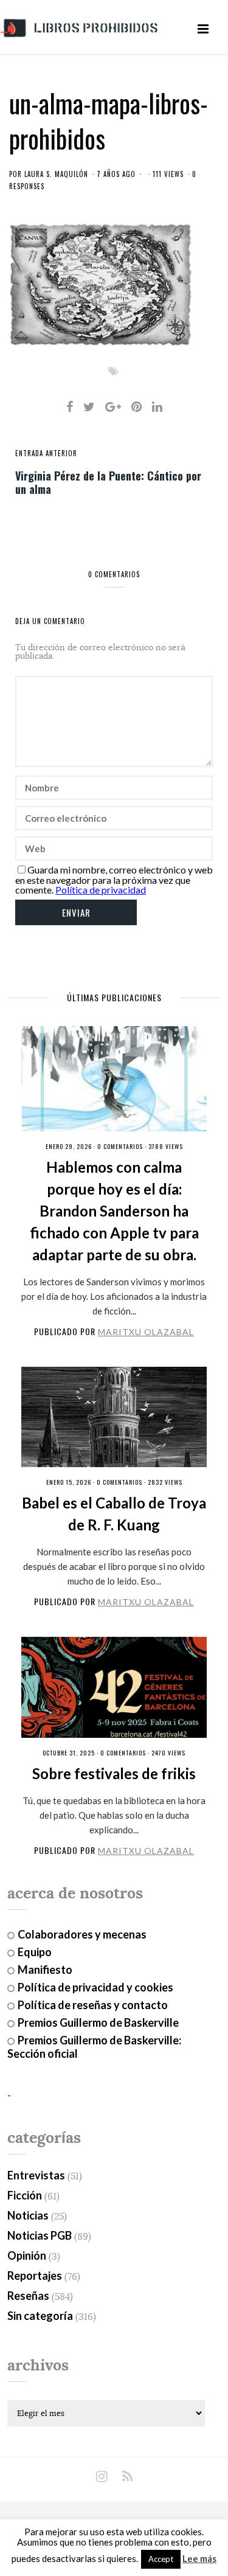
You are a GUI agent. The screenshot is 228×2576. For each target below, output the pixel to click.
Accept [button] (161, 2559)
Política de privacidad (101, 890)
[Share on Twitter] (89, 406)
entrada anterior (46, 453)
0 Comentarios (120, 1146)
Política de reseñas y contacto (93, 2005)
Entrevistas (36, 2175)
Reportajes (35, 2276)
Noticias (28, 2215)
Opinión (27, 2255)
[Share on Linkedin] (157, 406)
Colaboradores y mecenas (82, 1934)
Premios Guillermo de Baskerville (98, 2022)
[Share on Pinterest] (136, 406)
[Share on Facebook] (70, 406)
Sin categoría (40, 2316)
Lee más (199, 2559)
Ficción (25, 2195)
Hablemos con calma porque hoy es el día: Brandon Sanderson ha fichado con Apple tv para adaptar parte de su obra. (114, 1211)
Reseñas (28, 2296)
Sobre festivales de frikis (114, 1773)
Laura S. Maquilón (56, 174)
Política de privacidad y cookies (95, 1987)
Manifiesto (45, 1970)
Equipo (35, 1952)
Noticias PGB (40, 2235)
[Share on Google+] (113, 406)
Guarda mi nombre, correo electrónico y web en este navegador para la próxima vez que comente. (114, 880)
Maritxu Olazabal (146, 1332)
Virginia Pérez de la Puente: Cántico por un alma (108, 482)
